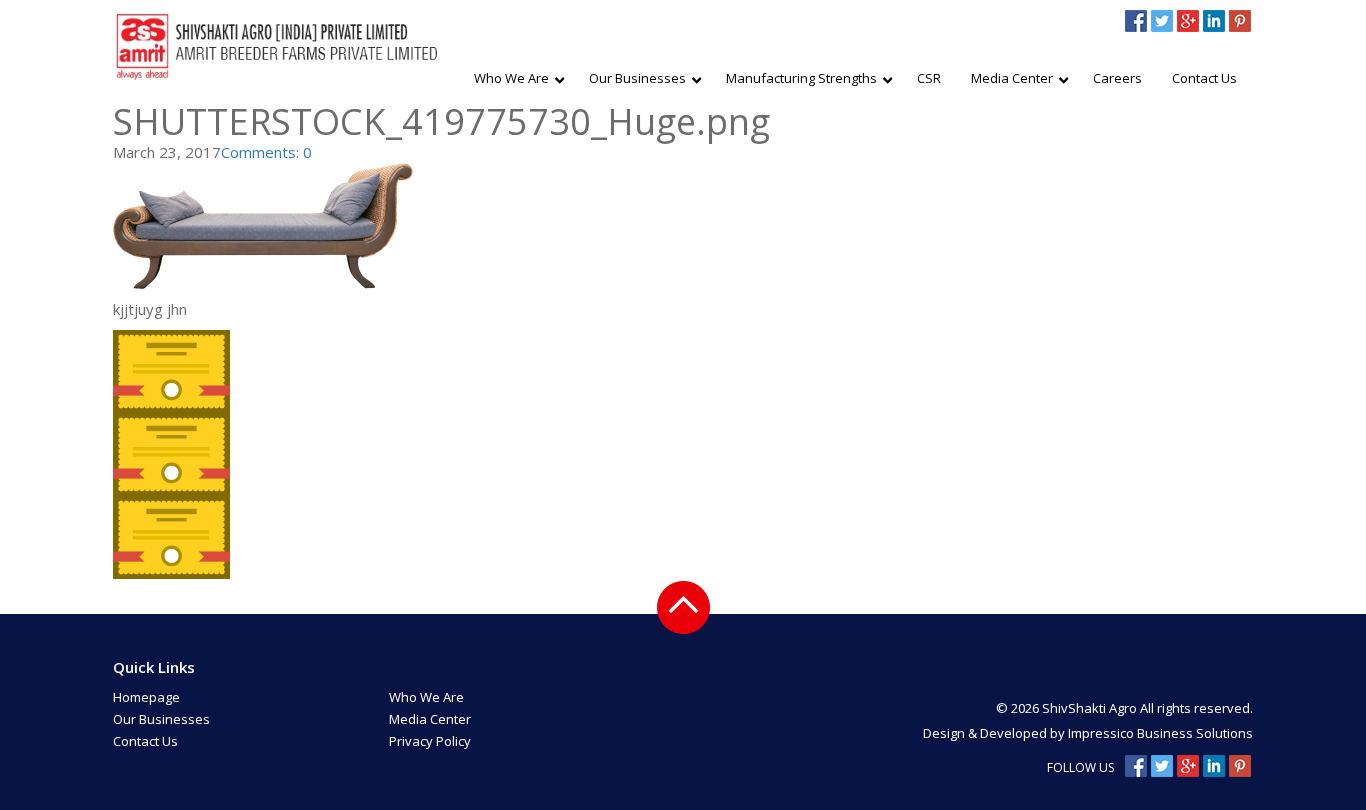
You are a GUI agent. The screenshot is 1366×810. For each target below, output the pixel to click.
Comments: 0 (266, 152)
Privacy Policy (430, 741)
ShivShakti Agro (1091, 708)
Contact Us (145, 741)
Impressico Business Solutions (1160, 733)
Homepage (146, 697)
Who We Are (426, 697)
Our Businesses (161, 719)
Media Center (430, 719)
